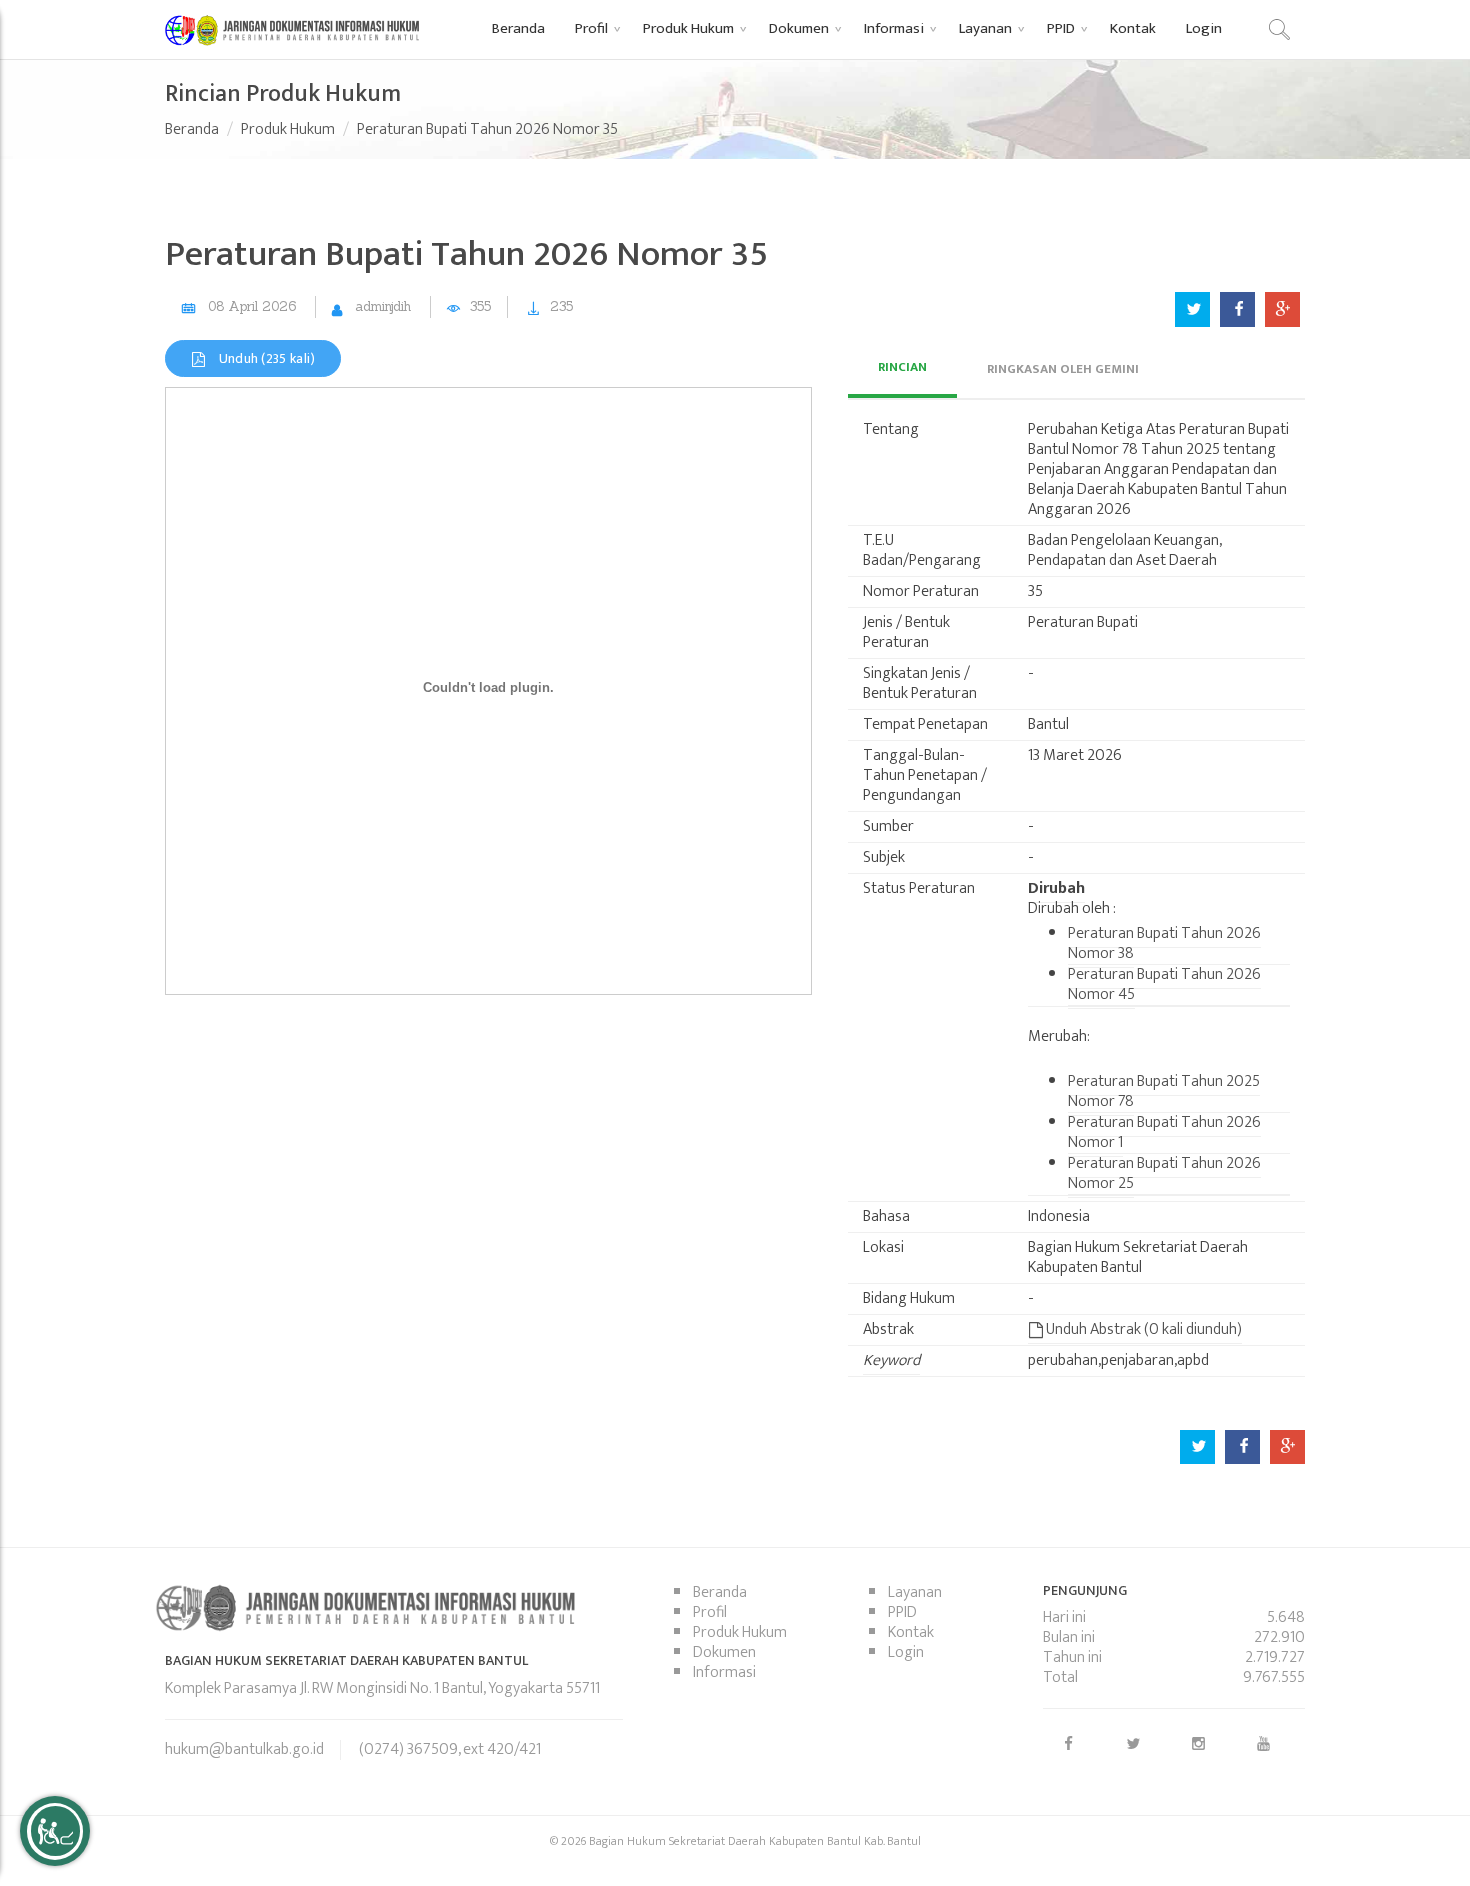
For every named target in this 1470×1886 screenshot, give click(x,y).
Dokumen (724, 1652)
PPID (902, 1612)
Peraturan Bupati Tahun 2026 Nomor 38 (1164, 943)
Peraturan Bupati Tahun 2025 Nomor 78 (1164, 1091)
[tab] (902, 369)
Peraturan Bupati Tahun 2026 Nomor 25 (1164, 1173)
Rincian (902, 367)
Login (906, 1652)
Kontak (911, 1632)
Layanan (915, 1592)
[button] (594, 28)
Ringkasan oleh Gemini (1063, 369)
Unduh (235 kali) (265, 358)
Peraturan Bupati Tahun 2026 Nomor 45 (1164, 984)
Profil (710, 1612)
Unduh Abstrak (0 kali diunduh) (1142, 1329)
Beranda (192, 129)
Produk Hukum (288, 129)
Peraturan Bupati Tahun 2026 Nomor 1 (1164, 1132)
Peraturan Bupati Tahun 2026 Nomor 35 (487, 129)
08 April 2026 (252, 306)
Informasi (724, 1672)
